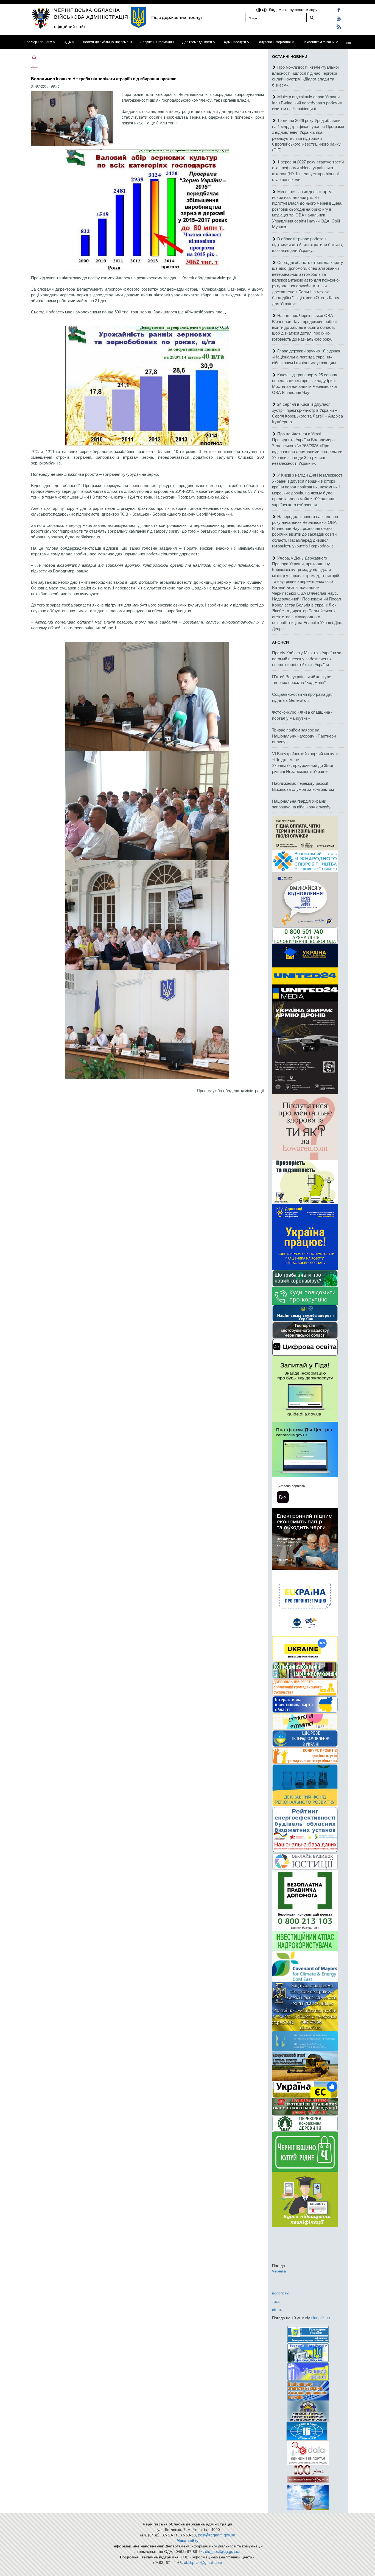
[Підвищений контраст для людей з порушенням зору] (259, 9)
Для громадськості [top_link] (197, 42)
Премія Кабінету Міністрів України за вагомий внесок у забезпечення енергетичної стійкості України (307, 658)
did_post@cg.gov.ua (223, 2551)
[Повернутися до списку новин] (34, 67)
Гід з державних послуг (177, 17)
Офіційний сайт (70, 26)
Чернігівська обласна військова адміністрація (91, 13)
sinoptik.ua (321, 2318)
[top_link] (349, 42)
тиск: (276, 2301)
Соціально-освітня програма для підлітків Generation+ (303, 697)
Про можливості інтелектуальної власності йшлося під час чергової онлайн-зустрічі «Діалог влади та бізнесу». (305, 76)
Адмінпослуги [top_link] (235, 42)
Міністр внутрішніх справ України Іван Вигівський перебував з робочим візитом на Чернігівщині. (307, 102)
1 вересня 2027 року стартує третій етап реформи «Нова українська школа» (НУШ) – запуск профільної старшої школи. (308, 170)
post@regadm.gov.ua (217, 2535)
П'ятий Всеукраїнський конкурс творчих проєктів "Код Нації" (302, 679)
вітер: (277, 2309)
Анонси (280, 642)
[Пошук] (312, 18)
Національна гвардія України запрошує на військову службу (301, 804)
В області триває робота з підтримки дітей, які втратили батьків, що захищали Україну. (307, 244)
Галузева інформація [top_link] (274, 42)
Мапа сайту (187, 2540)
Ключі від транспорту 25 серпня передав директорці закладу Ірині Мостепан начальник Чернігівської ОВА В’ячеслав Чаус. (305, 383)
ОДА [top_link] (67, 42)
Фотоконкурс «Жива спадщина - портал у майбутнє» (302, 715)
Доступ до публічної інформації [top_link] (107, 42)
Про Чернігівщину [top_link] (38, 42)
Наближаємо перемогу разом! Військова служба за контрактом (303, 786)
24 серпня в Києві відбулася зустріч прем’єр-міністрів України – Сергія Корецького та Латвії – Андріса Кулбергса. (307, 413)
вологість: (281, 2293)
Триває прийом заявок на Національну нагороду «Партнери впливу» (304, 736)
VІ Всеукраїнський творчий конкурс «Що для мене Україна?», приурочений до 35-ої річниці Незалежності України (305, 762)
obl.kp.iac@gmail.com (203, 2562)
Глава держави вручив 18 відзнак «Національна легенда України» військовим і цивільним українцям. (306, 357)
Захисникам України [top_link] (319, 42)
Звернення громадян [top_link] (157, 42)
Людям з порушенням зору (293, 9)
